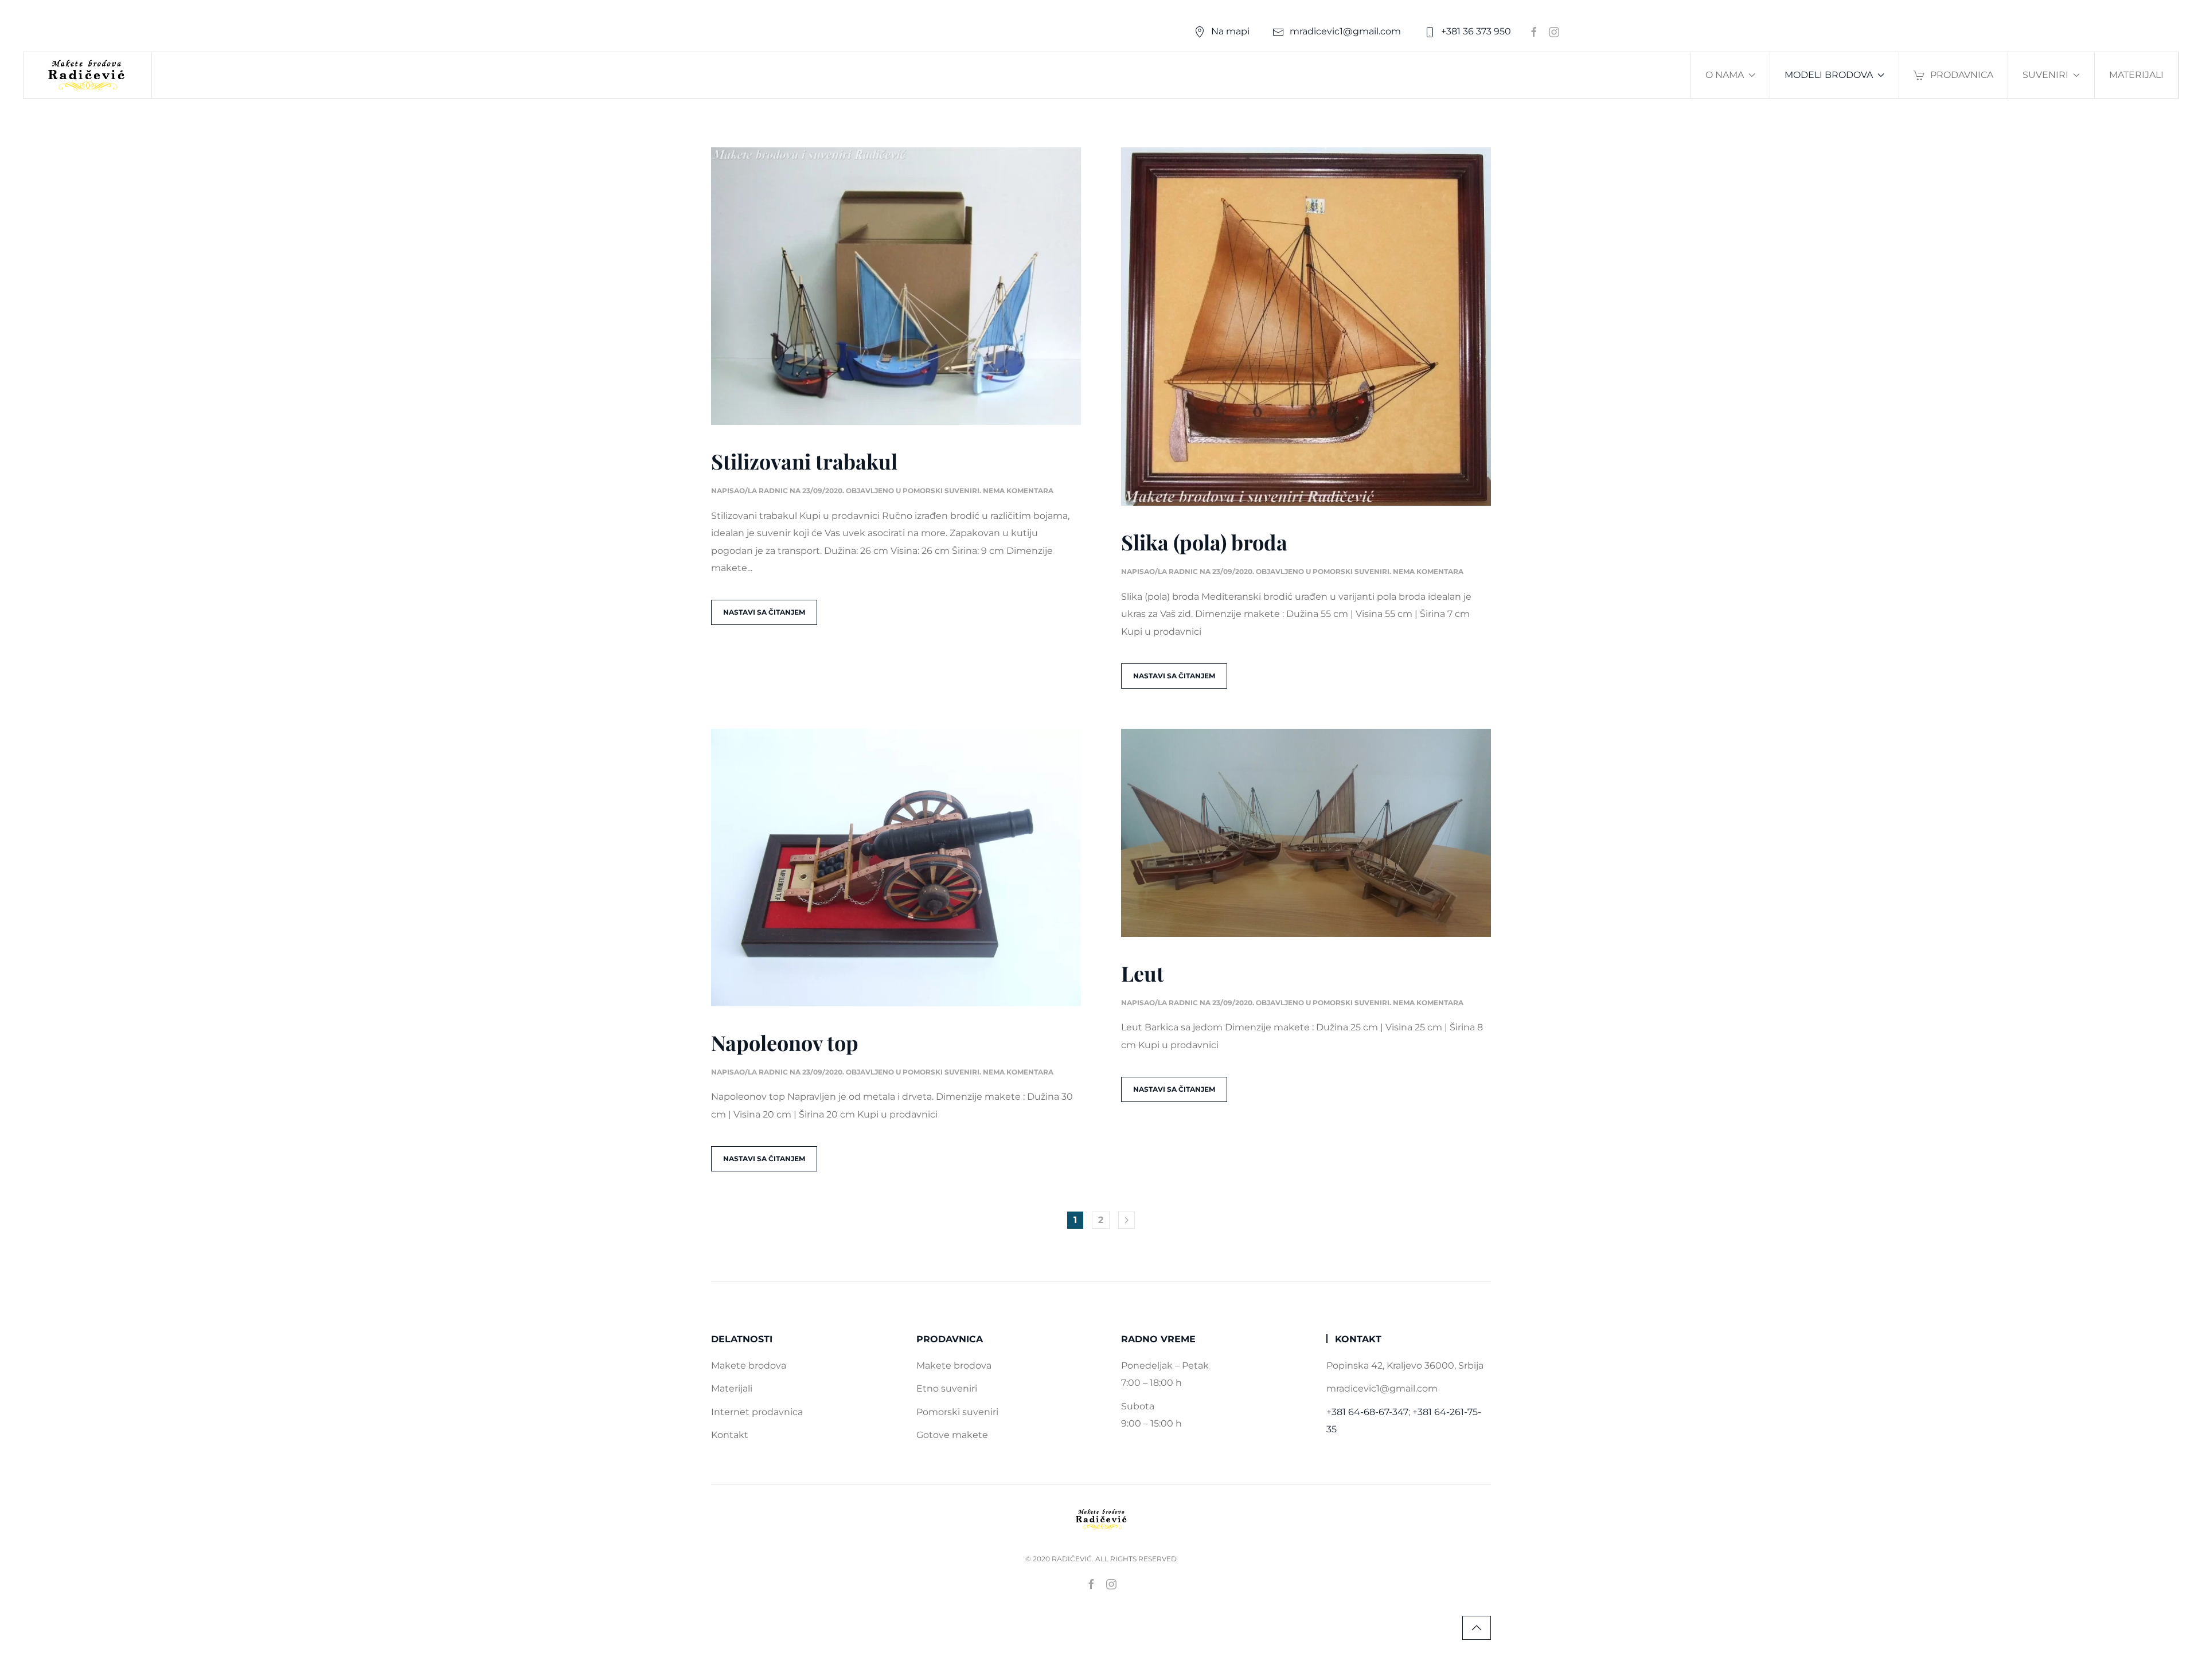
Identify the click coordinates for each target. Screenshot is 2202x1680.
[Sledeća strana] (1127, 1220)
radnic (773, 491)
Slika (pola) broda (1204, 542)
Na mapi (1230, 31)
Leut (1143, 973)
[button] (1477, 1628)
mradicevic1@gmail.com (1345, 31)
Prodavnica (1962, 75)
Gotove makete (952, 1435)
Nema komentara (1018, 491)
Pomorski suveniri (941, 491)
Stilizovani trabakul (804, 461)
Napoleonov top (785, 1042)
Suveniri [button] (2045, 75)
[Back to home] (88, 75)
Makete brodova (749, 1366)
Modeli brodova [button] (1829, 75)
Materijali (2136, 75)
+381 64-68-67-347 (1367, 1412)
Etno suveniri (947, 1388)
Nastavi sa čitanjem (764, 612)
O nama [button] (1725, 75)
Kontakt (730, 1435)
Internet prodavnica (757, 1412)
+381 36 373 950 (1476, 31)
